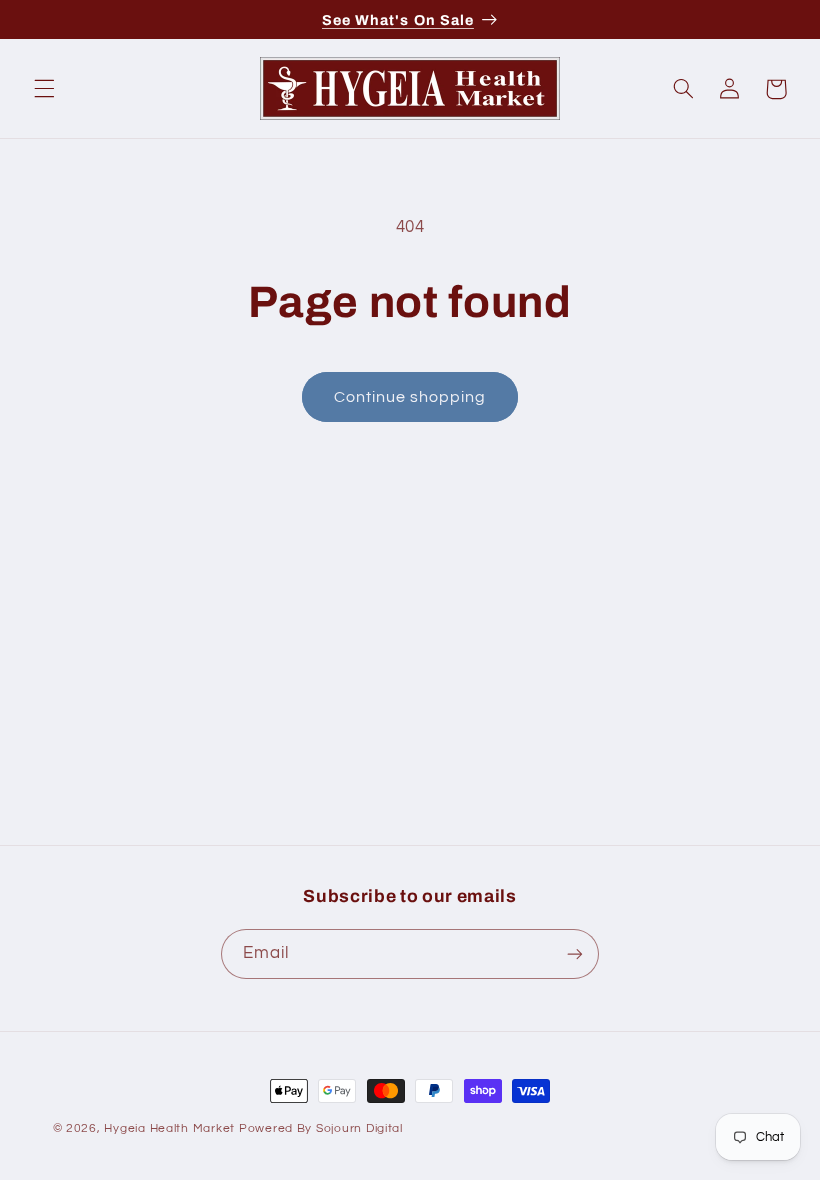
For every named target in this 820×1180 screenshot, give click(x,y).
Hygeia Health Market (169, 1128)
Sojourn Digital (359, 1128)
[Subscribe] (575, 953)
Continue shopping (410, 397)
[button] (44, 89)
